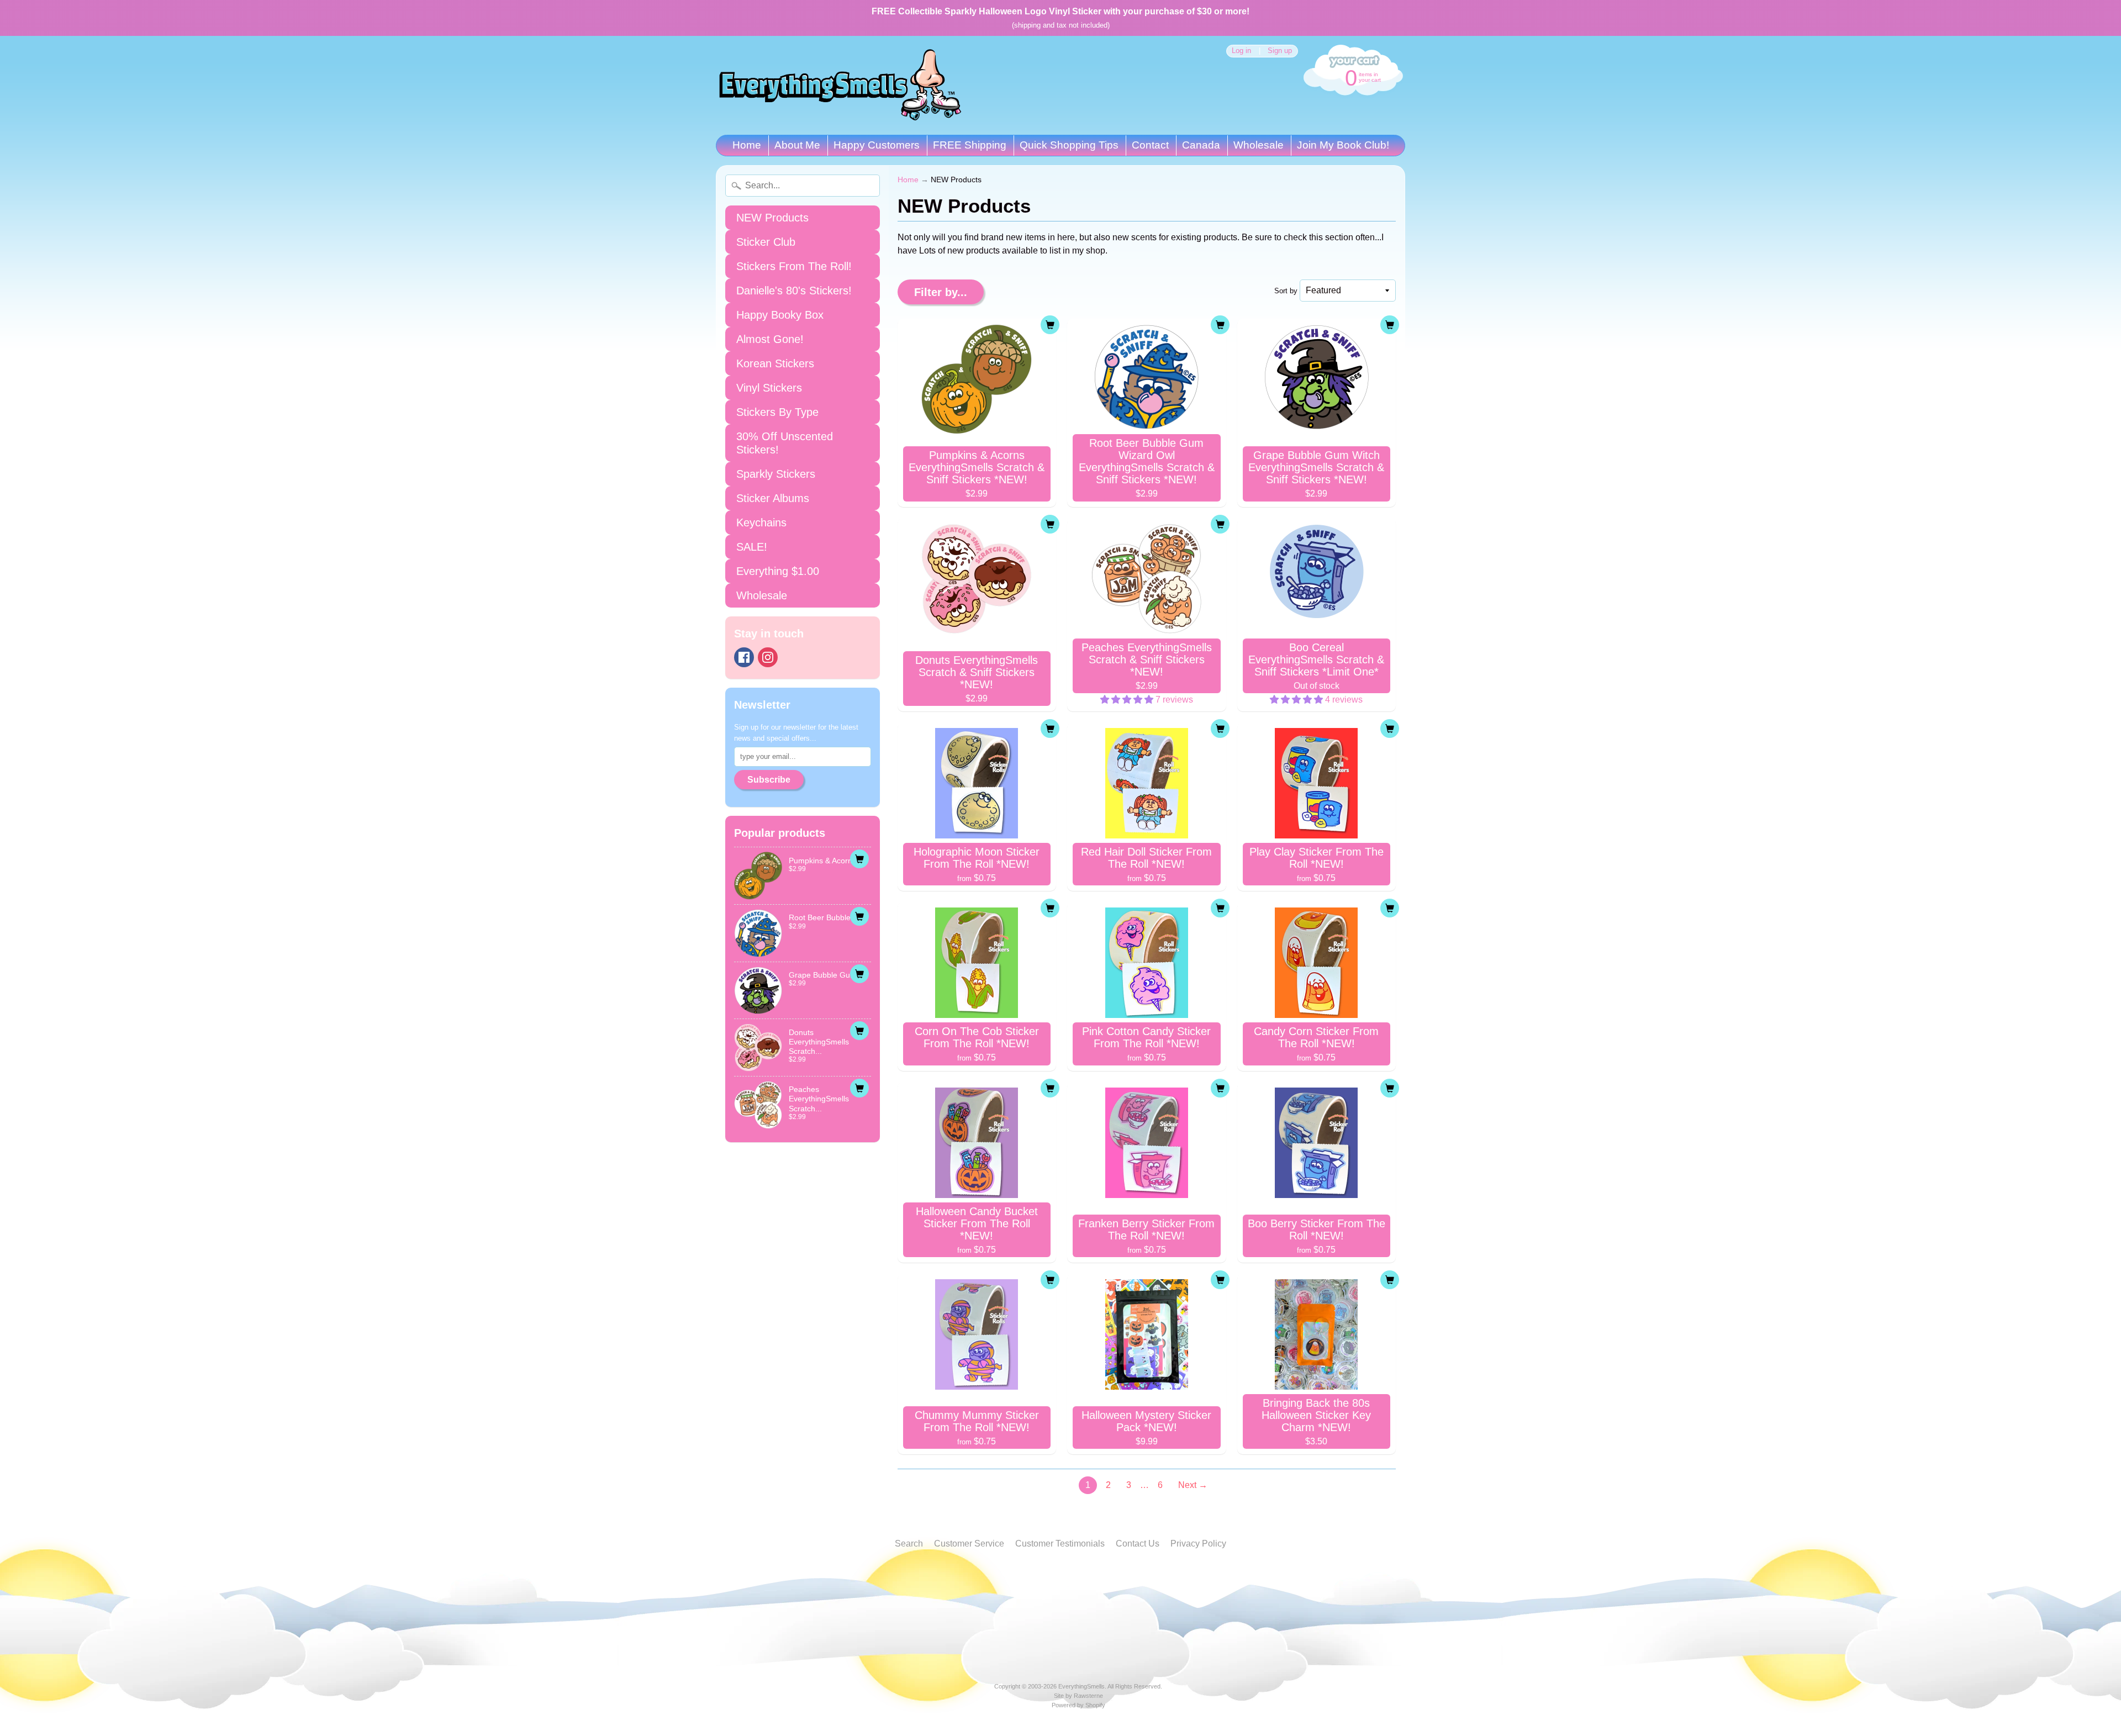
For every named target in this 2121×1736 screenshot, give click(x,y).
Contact (1150, 145)
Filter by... (941, 292)
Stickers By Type (777, 412)
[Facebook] (744, 657)
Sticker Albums (773, 498)
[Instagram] (768, 657)
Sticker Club (766, 242)
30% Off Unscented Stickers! (785, 443)
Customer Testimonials (1060, 1544)
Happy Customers (877, 145)
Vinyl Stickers (769, 388)
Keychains (761, 523)
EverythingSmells (1081, 1686)
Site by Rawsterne (1078, 1696)
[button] (1128, 700)
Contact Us (1138, 1544)
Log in (1241, 51)
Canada (1201, 145)
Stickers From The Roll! (794, 266)
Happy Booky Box (780, 315)
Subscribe (769, 780)
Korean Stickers (775, 363)
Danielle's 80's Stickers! (794, 291)
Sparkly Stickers (776, 474)
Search (909, 1544)
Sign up (1280, 51)
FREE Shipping (970, 145)
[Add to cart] (859, 859)
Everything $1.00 (778, 571)
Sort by (1286, 291)
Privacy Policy (1198, 1544)
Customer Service (969, 1544)
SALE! (752, 547)
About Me (797, 145)
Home (747, 145)
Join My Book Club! (1343, 145)
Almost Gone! (770, 339)
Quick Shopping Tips (1069, 145)
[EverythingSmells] (840, 85)
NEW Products (772, 218)
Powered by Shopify (1078, 1705)
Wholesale (1259, 145)
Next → (1193, 1485)
